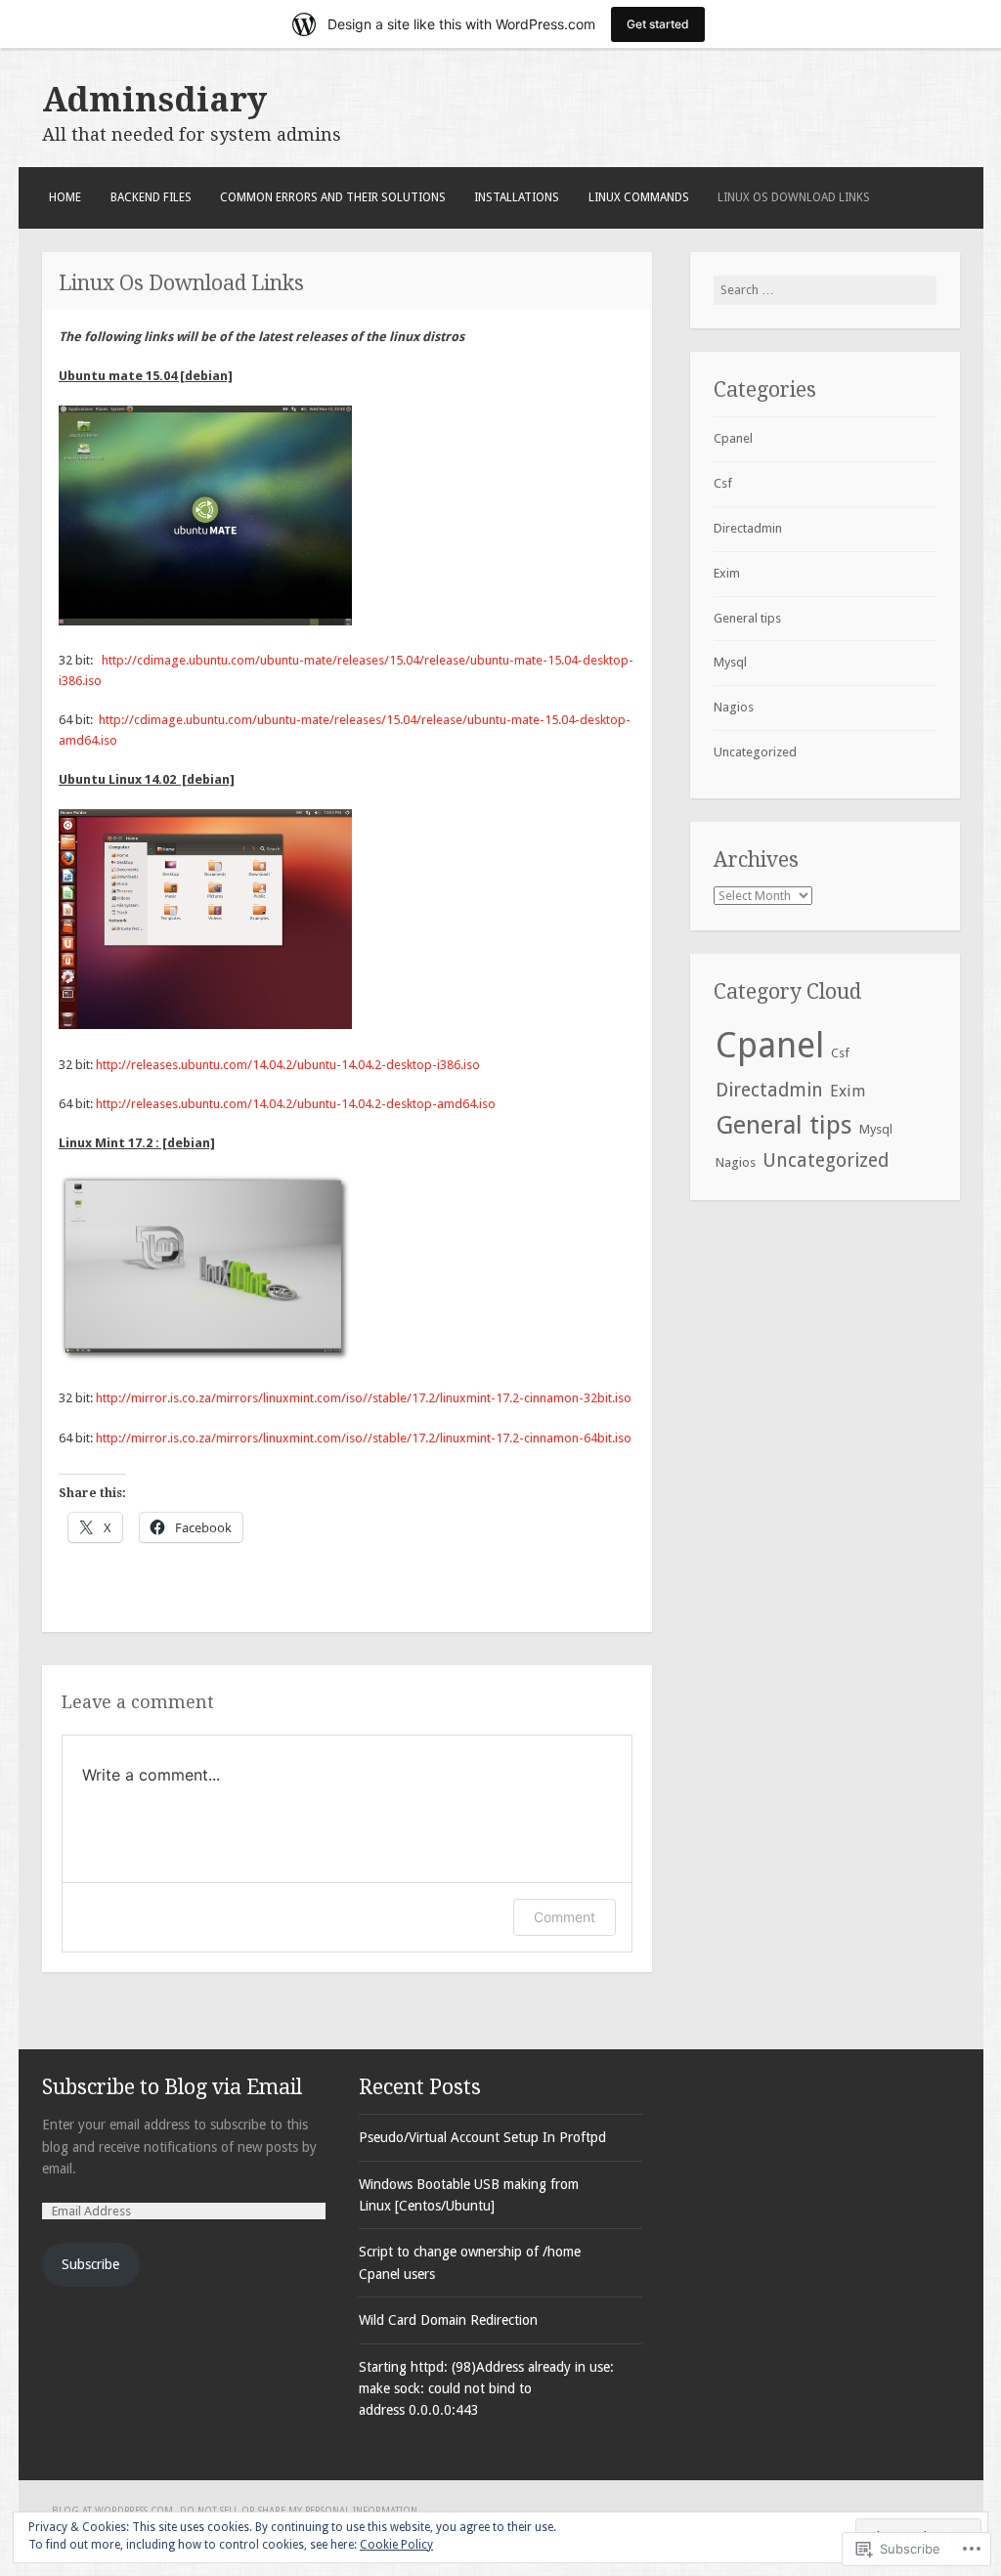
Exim (727, 573)
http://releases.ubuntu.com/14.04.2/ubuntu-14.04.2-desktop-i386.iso (288, 1065)
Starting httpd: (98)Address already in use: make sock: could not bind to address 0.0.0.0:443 (486, 2389)
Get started (658, 24)
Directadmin (748, 528)
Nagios (734, 707)
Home (65, 197)
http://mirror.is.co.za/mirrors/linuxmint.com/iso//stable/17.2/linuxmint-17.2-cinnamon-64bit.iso (364, 1438)
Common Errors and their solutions (333, 197)
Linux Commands (639, 197)
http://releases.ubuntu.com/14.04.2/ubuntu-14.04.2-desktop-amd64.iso (296, 1104)
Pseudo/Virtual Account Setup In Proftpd (482, 2137)
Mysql (730, 662)
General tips (747, 618)
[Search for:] (825, 290)
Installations (517, 197)
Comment (565, 1917)
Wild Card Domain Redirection (448, 2320)
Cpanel (733, 438)
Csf (723, 483)
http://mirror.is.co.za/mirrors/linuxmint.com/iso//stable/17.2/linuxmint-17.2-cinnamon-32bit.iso (364, 1398)
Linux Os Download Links (794, 197)
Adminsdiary (154, 100)
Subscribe (90, 2264)
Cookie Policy (396, 2545)
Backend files (151, 197)
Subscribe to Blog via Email (172, 2087)
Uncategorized (755, 752)
